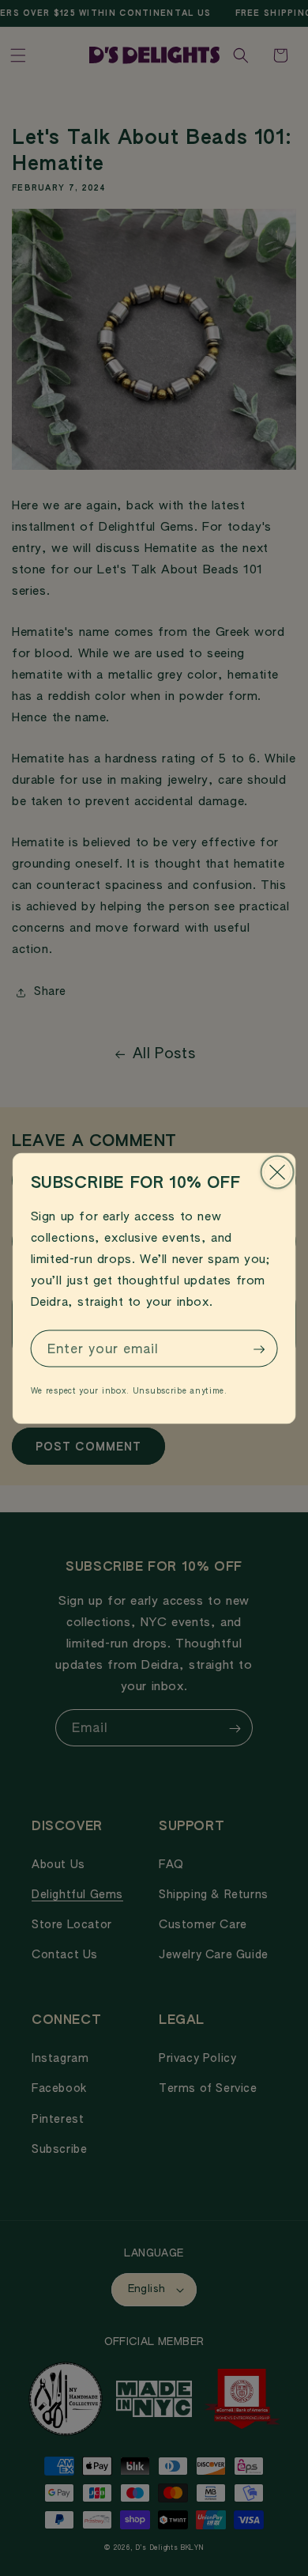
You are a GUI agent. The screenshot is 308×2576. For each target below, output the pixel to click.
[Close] (277, 1172)
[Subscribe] (259, 1349)
